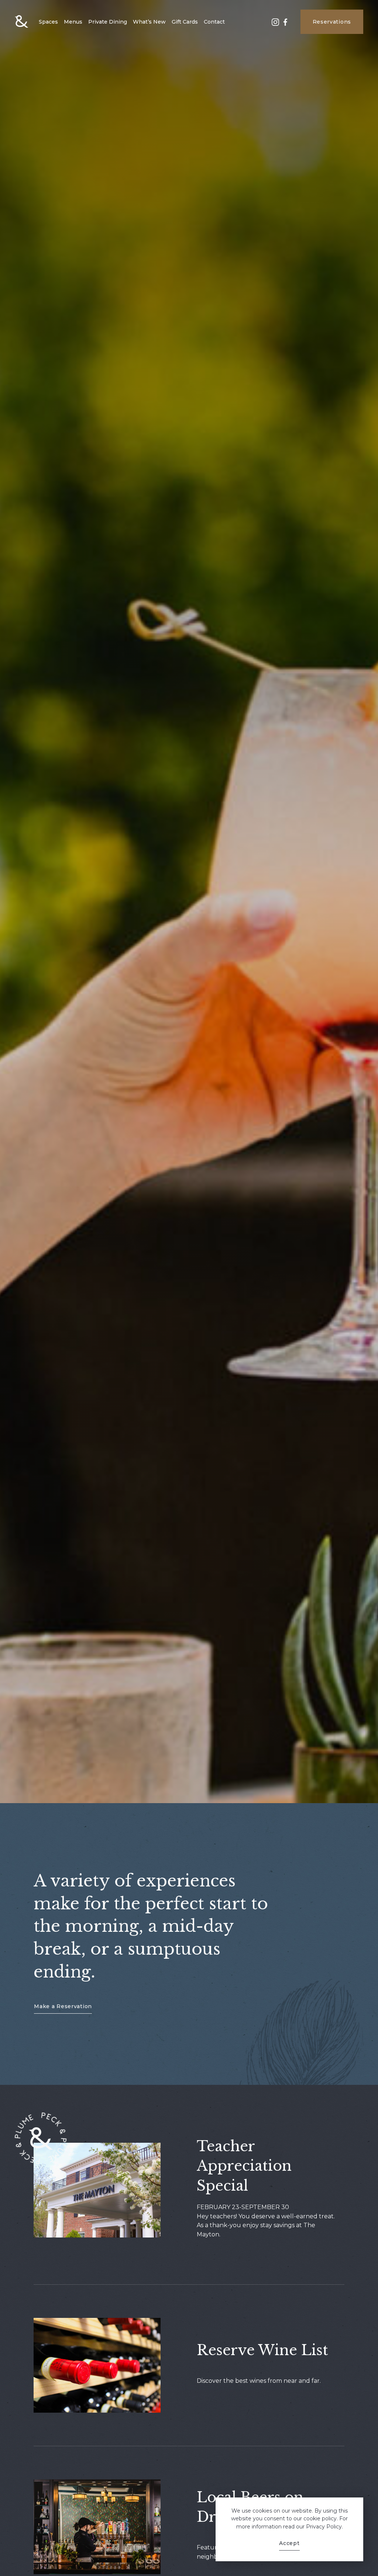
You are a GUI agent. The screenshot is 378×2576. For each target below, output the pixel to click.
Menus (73, 22)
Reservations (332, 22)
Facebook (285, 25)
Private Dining (108, 22)
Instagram (275, 25)
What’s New (149, 22)
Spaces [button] (48, 22)
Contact (214, 22)
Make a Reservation (63, 2006)
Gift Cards (185, 22)
